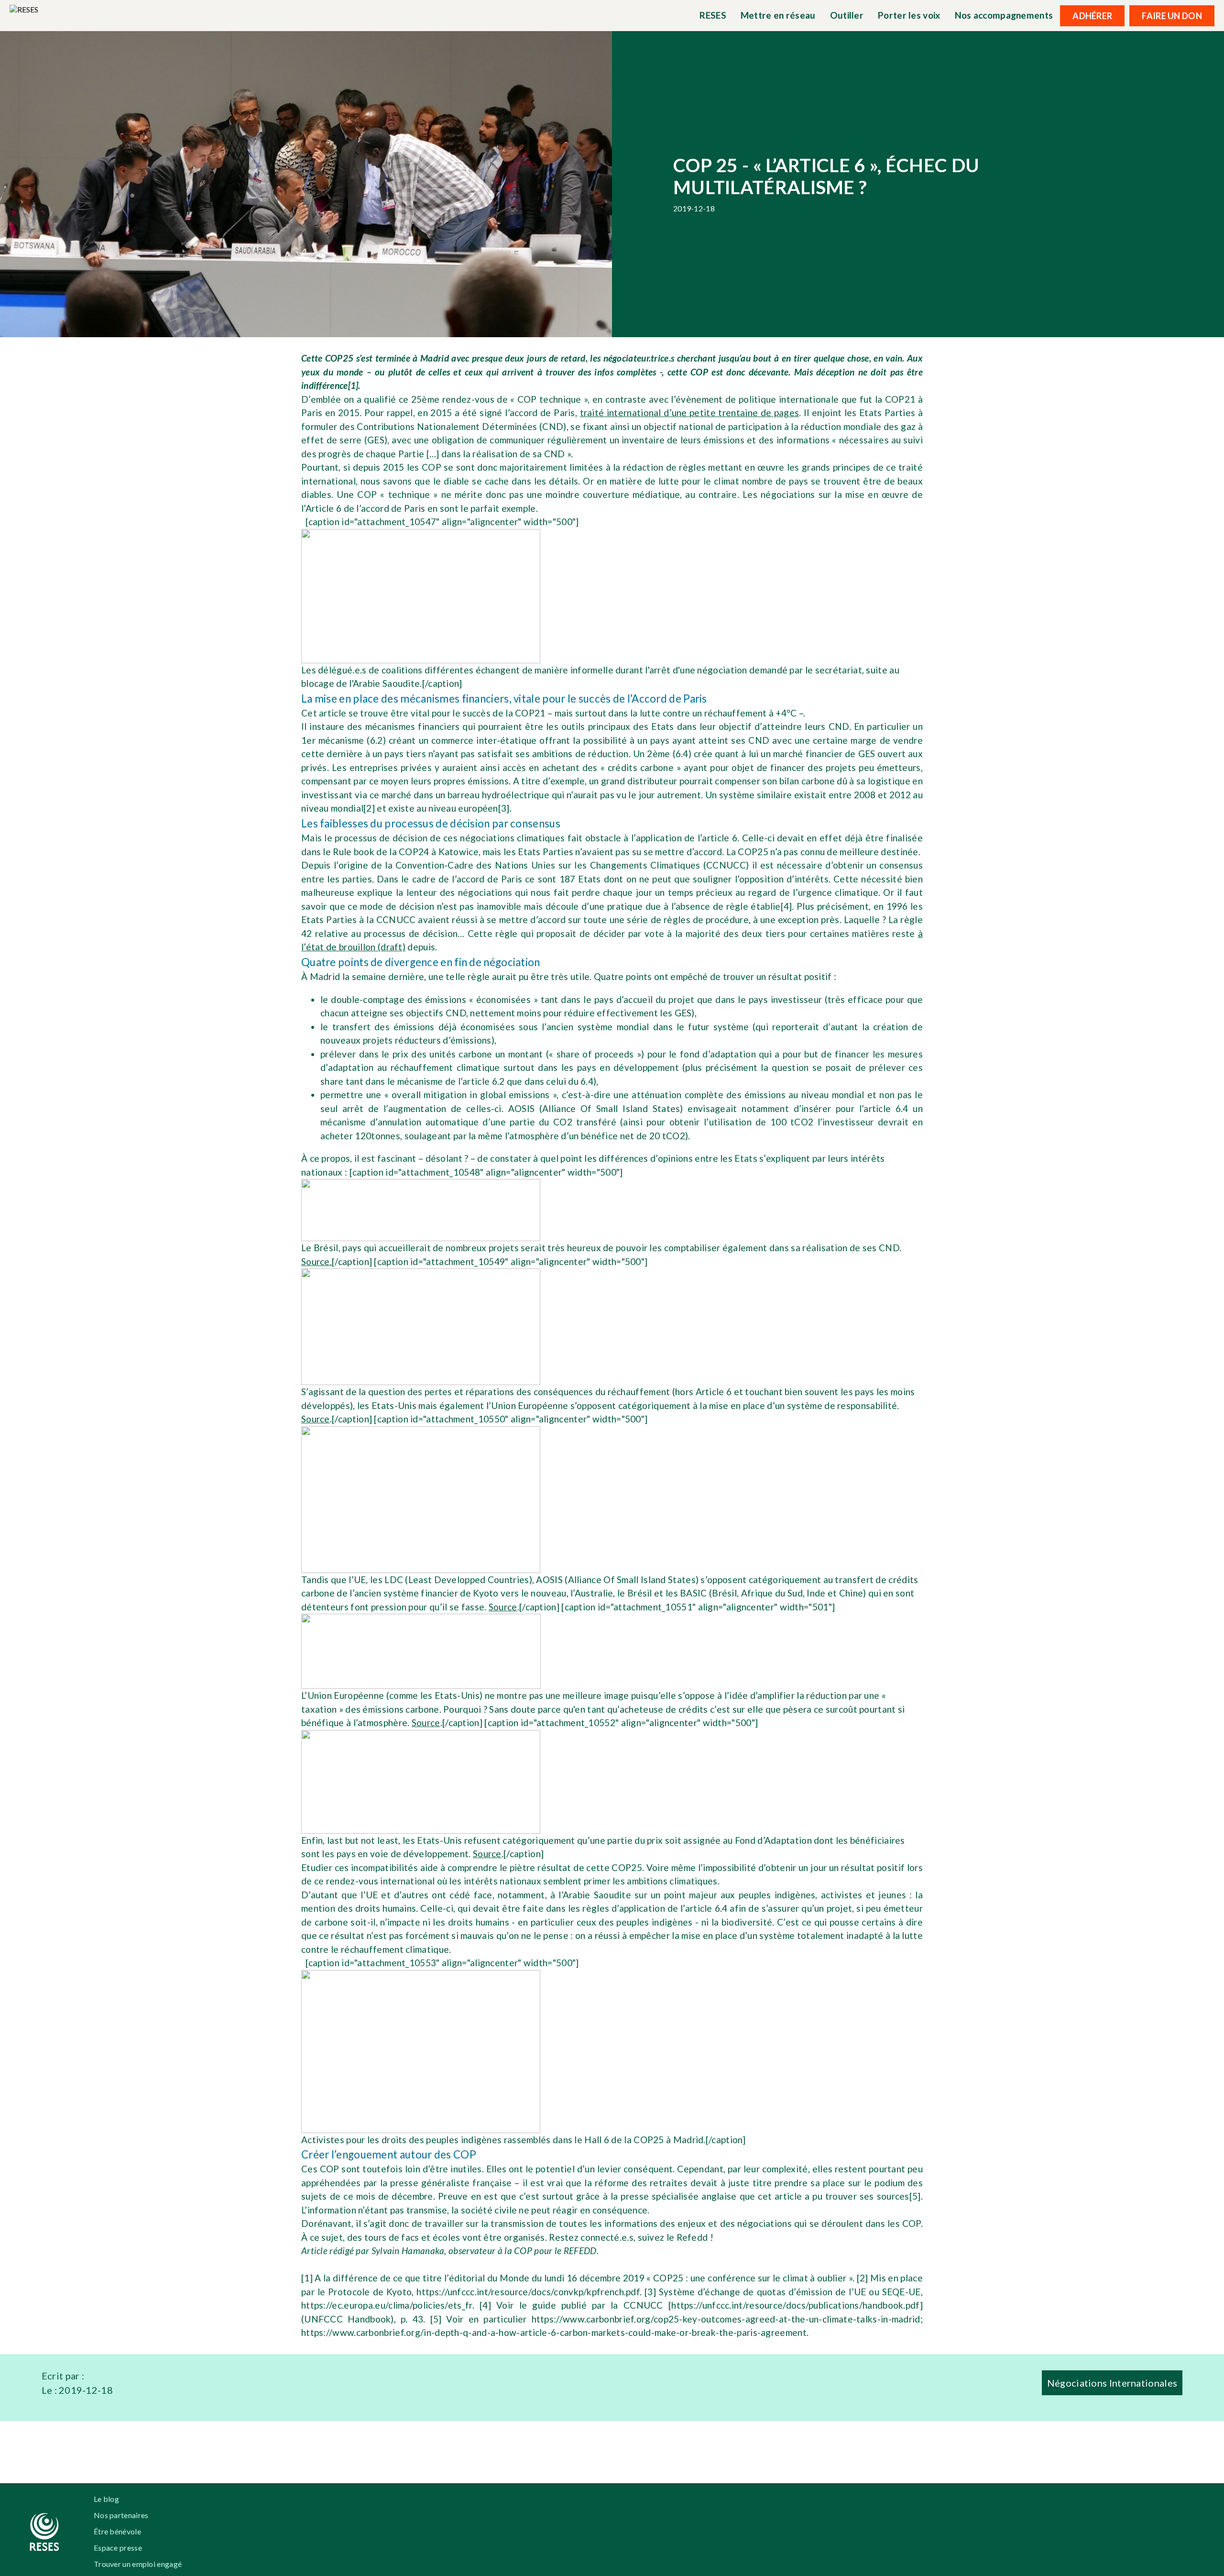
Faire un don (1172, 16)
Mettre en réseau (778, 15)
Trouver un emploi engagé (138, 2564)
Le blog (106, 2499)
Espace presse (118, 2548)
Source (316, 1419)
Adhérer (1092, 16)
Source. (317, 1261)
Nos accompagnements (1004, 15)
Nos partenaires (121, 2515)
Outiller (847, 15)
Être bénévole (117, 2531)
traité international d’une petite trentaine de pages (690, 413)
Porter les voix (909, 15)
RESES (713, 15)
